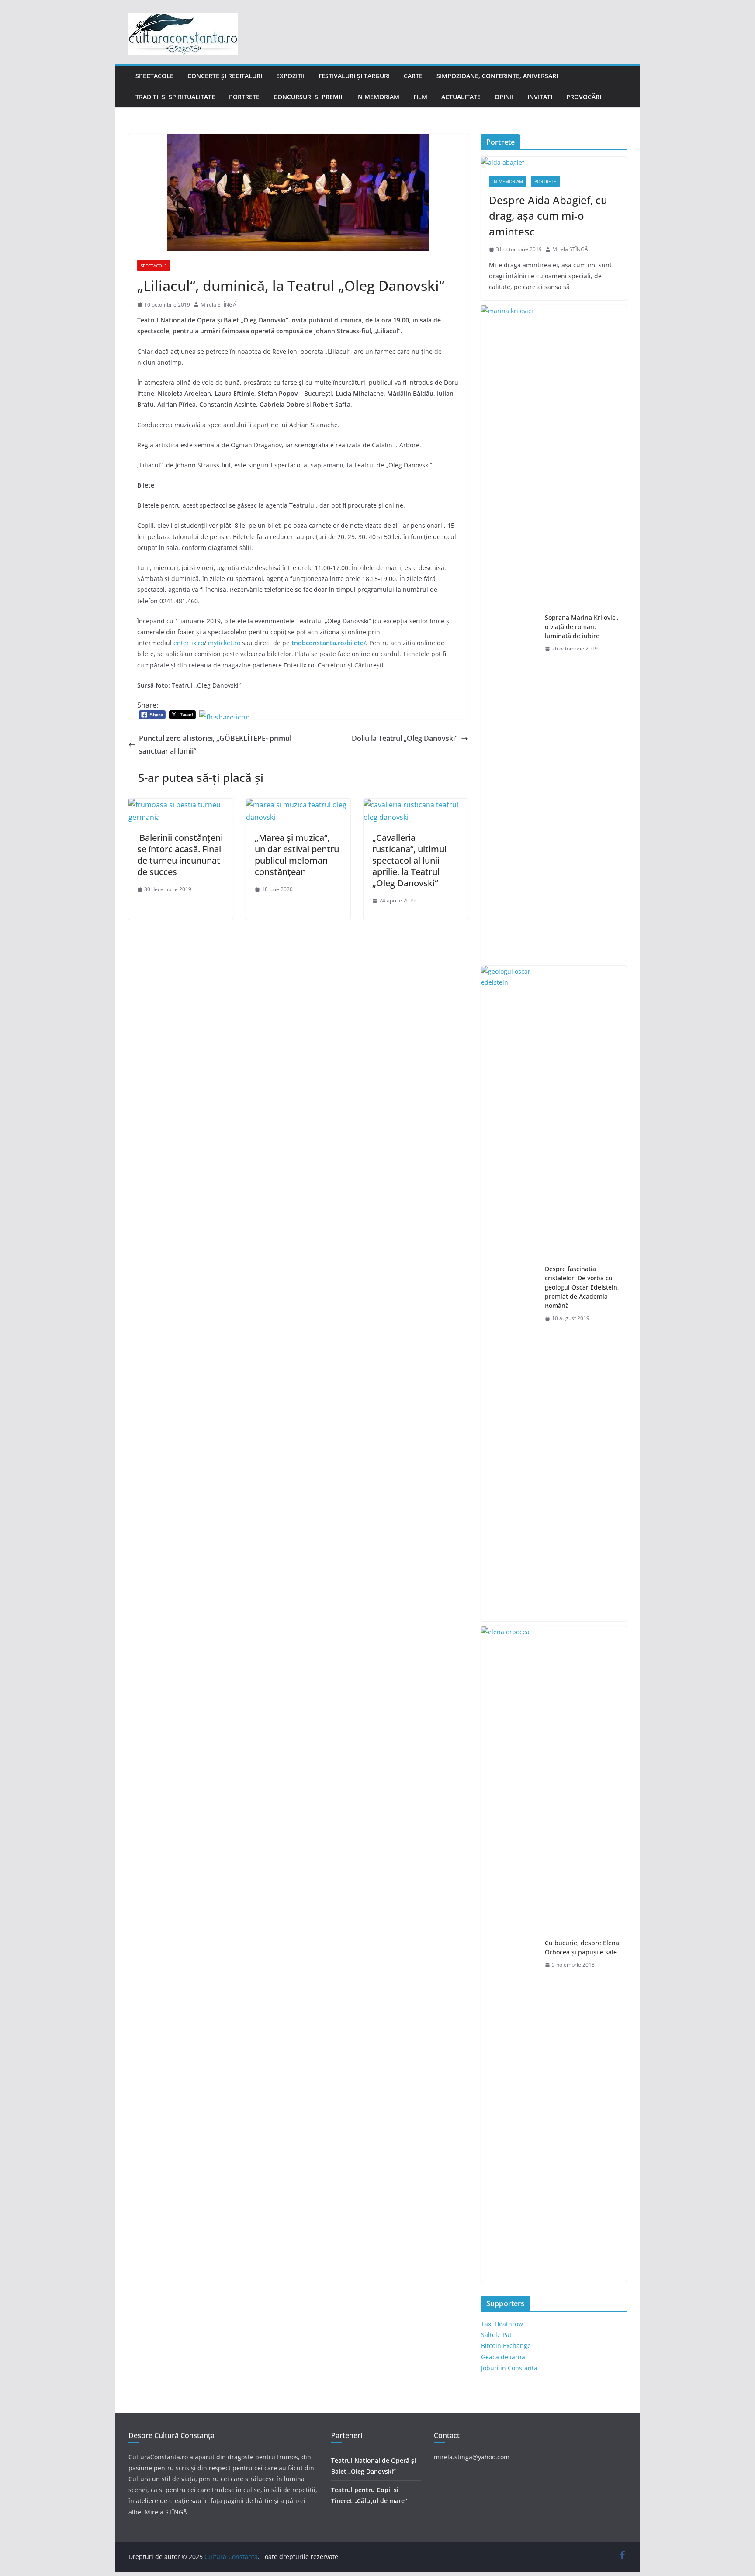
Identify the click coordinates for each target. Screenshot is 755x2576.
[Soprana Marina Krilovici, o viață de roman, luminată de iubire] (509, 633)
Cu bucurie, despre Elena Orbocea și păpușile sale (582, 1947)
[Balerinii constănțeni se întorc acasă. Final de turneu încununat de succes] (181, 805)
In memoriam (378, 97)
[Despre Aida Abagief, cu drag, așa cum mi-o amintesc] (554, 162)
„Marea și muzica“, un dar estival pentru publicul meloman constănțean (297, 855)
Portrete (244, 97)
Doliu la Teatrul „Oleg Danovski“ (405, 738)
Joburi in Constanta (509, 2368)
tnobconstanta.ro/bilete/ (329, 643)
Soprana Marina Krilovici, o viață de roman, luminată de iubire (582, 627)
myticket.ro (224, 643)
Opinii (504, 97)
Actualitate (461, 97)
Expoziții (290, 76)
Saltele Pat (496, 2335)
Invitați (540, 97)
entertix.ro (189, 643)
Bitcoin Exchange (506, 2346)
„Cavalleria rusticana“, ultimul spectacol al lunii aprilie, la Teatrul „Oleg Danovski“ (409, 860)
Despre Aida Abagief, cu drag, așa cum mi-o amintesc (548, 216)
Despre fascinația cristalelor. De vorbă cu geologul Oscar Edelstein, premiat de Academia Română (582, 1287)
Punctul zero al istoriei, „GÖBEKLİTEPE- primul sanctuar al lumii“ (215, 745)
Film (420, 97)
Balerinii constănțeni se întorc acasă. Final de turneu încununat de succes (180, 855)
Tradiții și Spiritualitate (175, 97)
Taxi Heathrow (502, 2324)
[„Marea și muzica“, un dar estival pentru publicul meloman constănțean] (298, 805)
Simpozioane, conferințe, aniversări (497, 76)
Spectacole (154, 76)
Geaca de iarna (503, 2357)
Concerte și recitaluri (225, 76)
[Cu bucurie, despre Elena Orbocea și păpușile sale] (509, 1954)
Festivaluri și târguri (354, 76)
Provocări (584, 97)
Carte (413, 76)
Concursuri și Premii (308, 97)
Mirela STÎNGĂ (218, 305)
